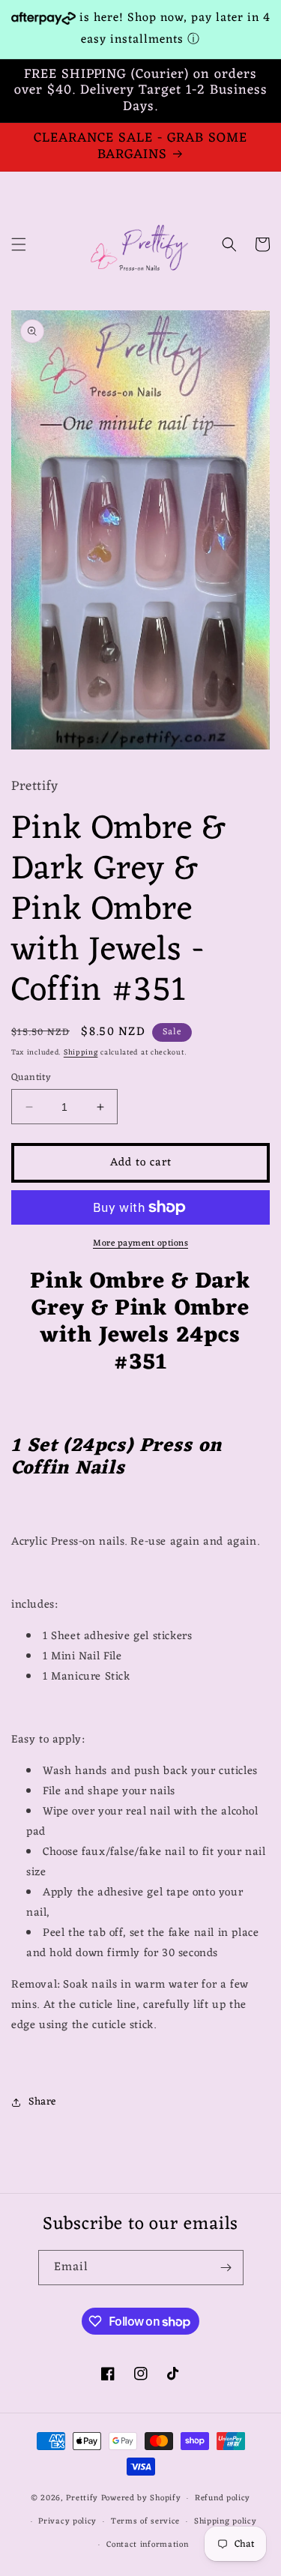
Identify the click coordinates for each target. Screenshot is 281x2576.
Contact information (147, 2545)
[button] (19, 244)
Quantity (31, 1078)
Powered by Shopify (141, 2498)
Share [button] (42, 2102)
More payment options (140, 1243)
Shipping (81, 1053)
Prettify (82, 2498)
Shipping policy (226, 2521)
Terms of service (145, 2521)
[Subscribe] (226, 2268)
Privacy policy (67, 2521)
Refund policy (223, 2498)
